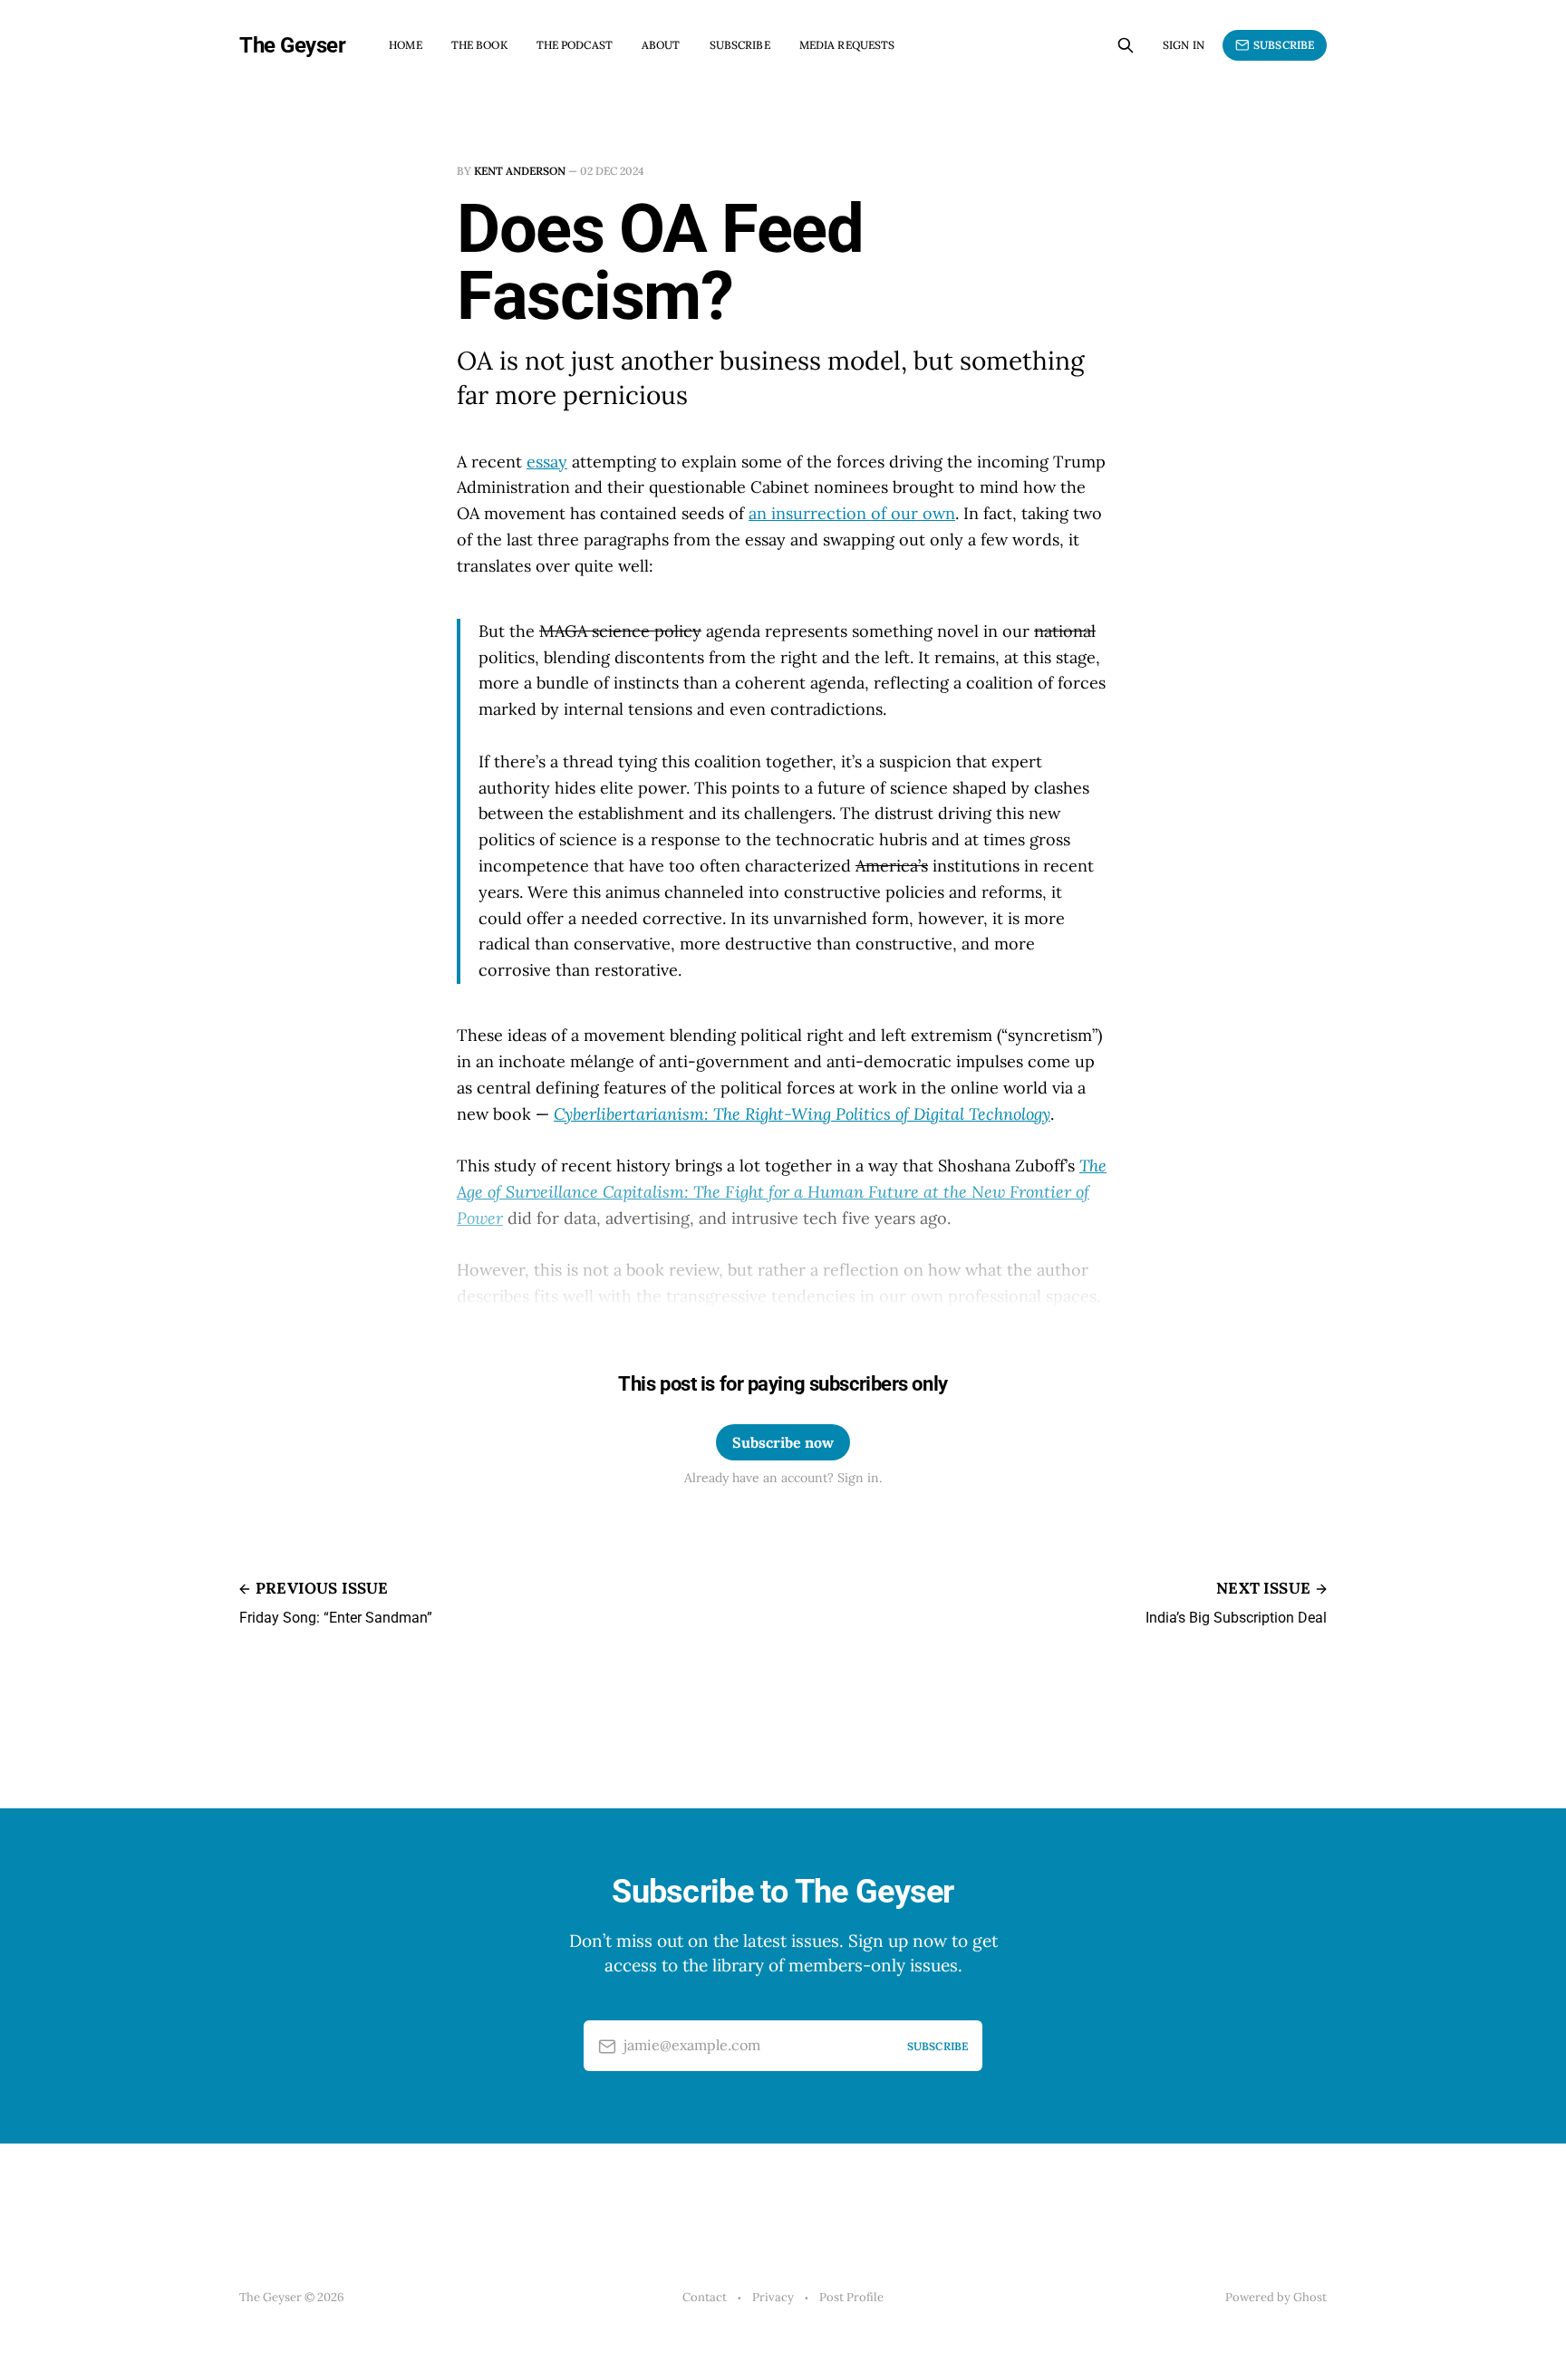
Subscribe (740, 45)
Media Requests (847, 45)
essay (547, 462)
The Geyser (292, 45)
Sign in (1184, 45)
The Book (479, 45)
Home (405, 45)
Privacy (773, 2297)
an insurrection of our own (852, 513)
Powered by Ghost (1276, 2297)
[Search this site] (1126, 45)
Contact (705, 2297)
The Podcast (575, 45)
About (661, 45)
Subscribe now (783, 1442)
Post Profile (851, 2297)
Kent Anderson (520, 171)
